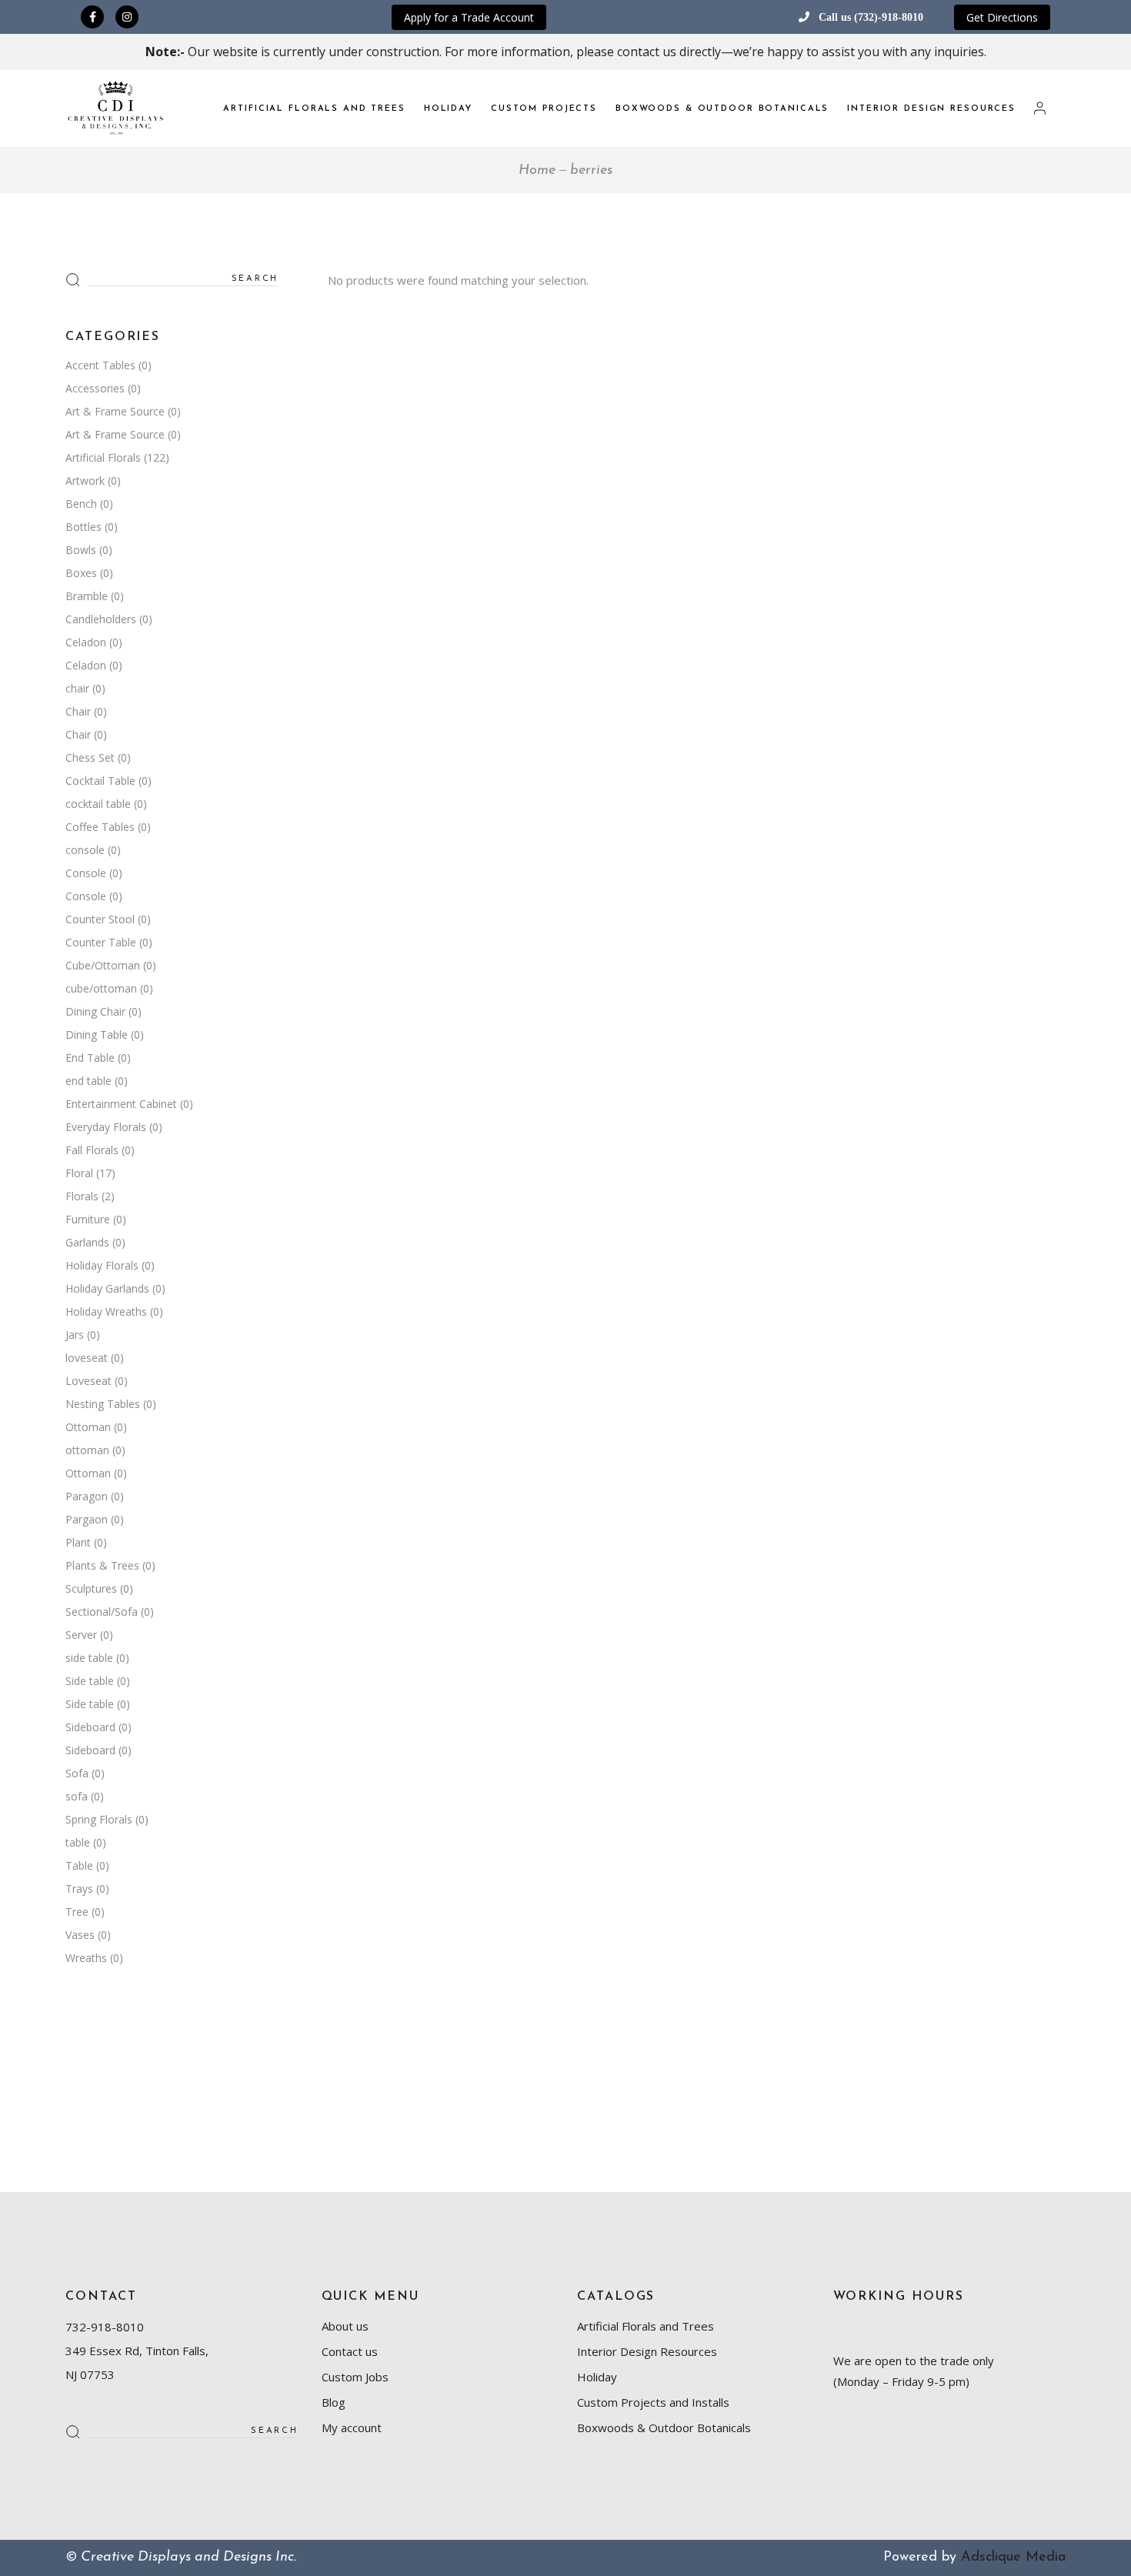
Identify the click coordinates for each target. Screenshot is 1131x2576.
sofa (77, 1796)
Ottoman (88, 1427)
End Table (90, 1058)
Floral (79, 1173)
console (85, 850)
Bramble (87, 596)
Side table (90, 1681)
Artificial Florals (103, 457)
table (78, 1842)
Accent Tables (100, 365)
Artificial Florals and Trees (646, 2326)
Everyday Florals (106, 1127)
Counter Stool (100, 919)
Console (86, 873)
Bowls (81, 550)
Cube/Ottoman (103, 965)
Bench (81, 504)
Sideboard (90, 1727)
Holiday (597, 2377)
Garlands (87, 1242)
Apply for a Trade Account (469, 17)
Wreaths (86, 1958)
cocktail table (98, 804)
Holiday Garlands (107, 1288)
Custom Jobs (355, 2377)
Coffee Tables (100, 827)
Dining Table (97, 1034)
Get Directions (1002, 17)
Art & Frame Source (115, 411)
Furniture (88, 1219)
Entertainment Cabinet (121, 1104)
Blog (334, 2402)
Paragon (87, 1496)
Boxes (81, 573)
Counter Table (101, 942)
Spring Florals (99, 1819)
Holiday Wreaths (106, 1311)
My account (352, 2428)
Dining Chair (95, 1011)
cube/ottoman (101, 988)
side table (89, 1658)
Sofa (77, 1773)
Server (81, 1635)
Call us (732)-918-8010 (871, 17)
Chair (78, 711)
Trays (79, 1889)
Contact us (350, 2351)
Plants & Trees (102, 1565)
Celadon (86, 642)
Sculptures (91, 1588)
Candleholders (101, 619)
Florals (82, 1196)
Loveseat (88, 1381)
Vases (80, 1935)
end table (88, 1081)
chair (77, 688)
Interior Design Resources (647, 2351)
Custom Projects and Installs (653, 2402)
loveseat (87, 1358)
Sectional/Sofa (102, 1612)
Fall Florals (92, 1150)
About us (345, 2326)
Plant (78, 1542)
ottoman (87, 1450)
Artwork (85, 480)
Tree (77, 1912)
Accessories (95, 388)
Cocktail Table (100, 781)
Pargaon (87, 1519)
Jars (75, 1335)
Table (79, 1865)
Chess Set (90, 757)
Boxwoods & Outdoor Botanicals (664, 2428)
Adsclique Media (1013, 2558)
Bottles (83, 527)
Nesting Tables (103, 1404)
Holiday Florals (102, 1265)
